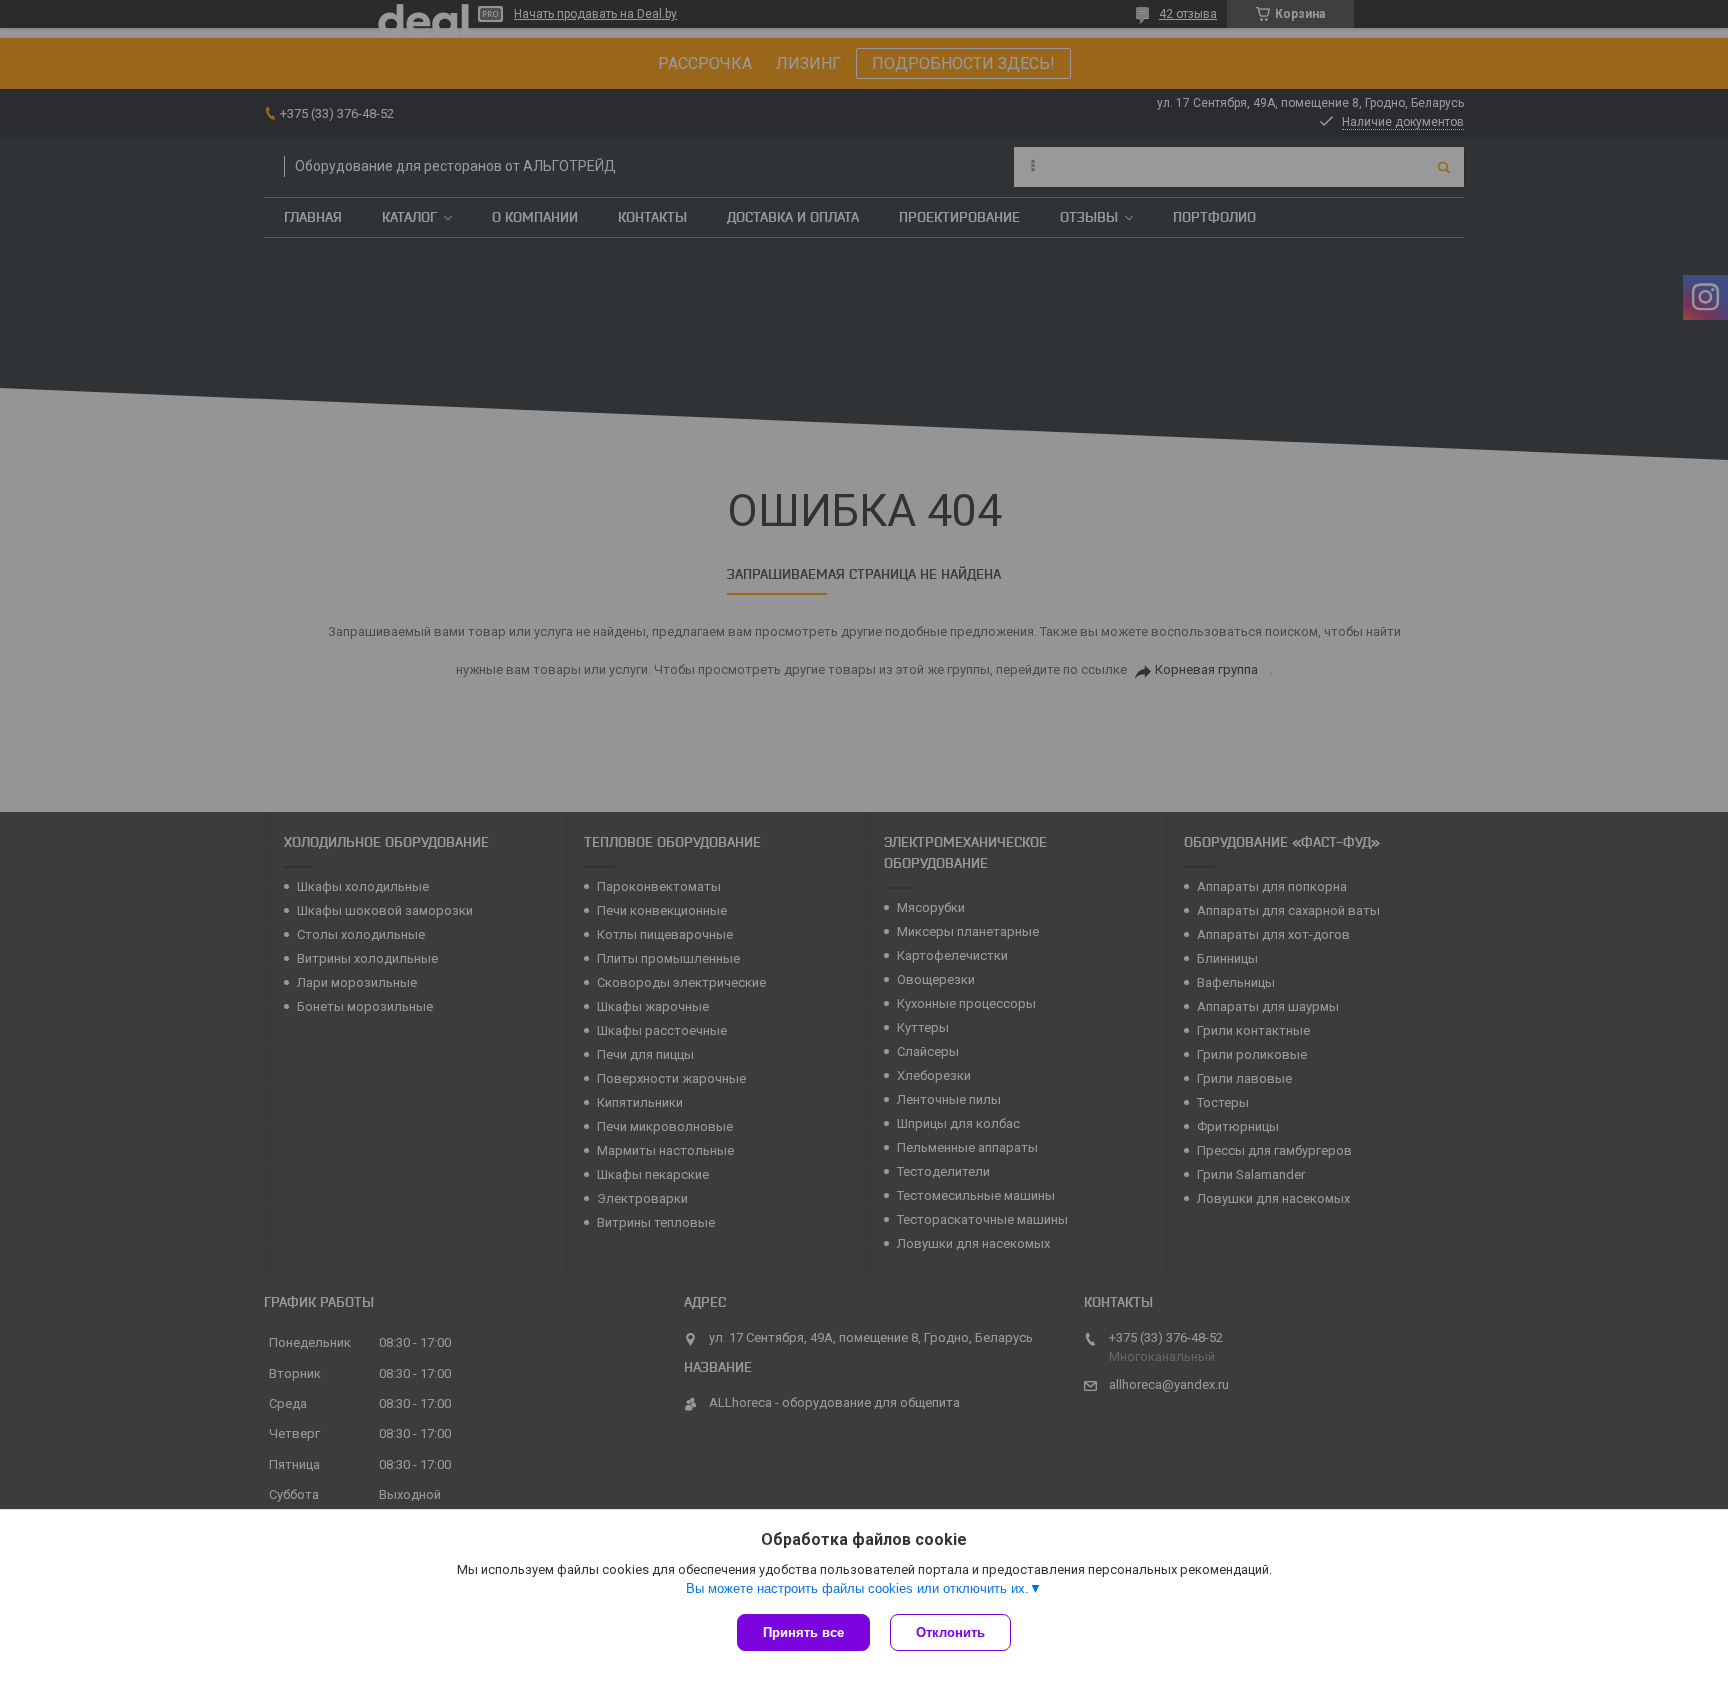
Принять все (803, 1632)
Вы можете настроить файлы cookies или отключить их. (857, 1588)
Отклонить (950, 1632)
